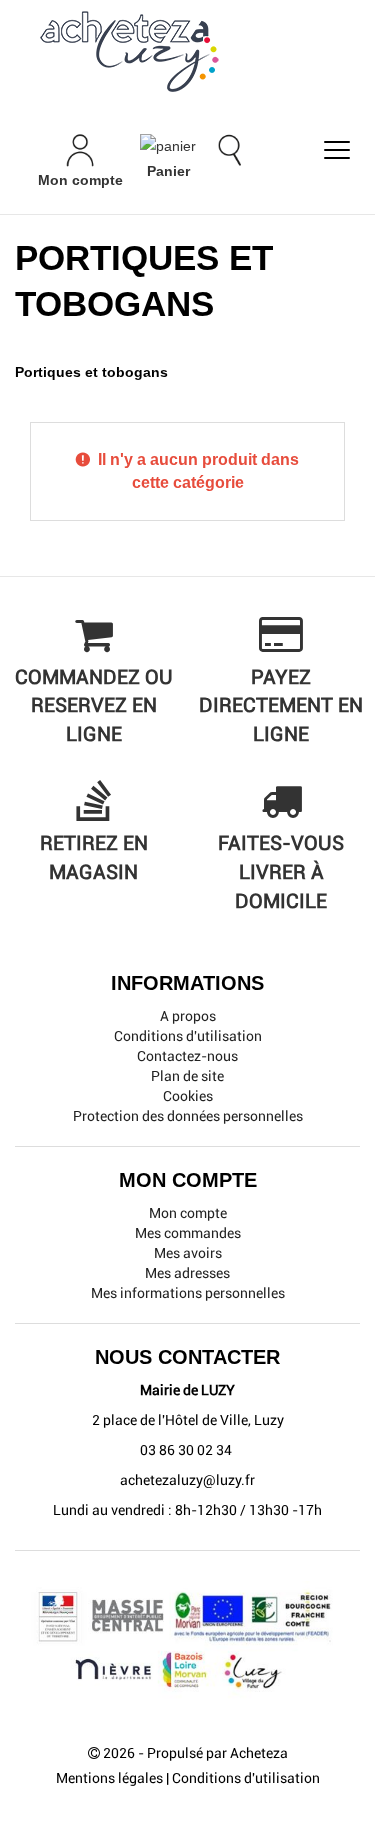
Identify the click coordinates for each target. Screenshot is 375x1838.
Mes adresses (187, 1273)
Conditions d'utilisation (188, 1036)
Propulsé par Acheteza (217, 1753)
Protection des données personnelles (188, 1116)
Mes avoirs (188, 1253)
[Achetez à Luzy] (187, 51)
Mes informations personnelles (188, 1293)
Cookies (188, 1096)
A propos (188, 1016)
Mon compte (188, 1213)
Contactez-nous (187, 1056)
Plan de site (187, 1076)
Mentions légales (109, 1778)
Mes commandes (188, 1233)
